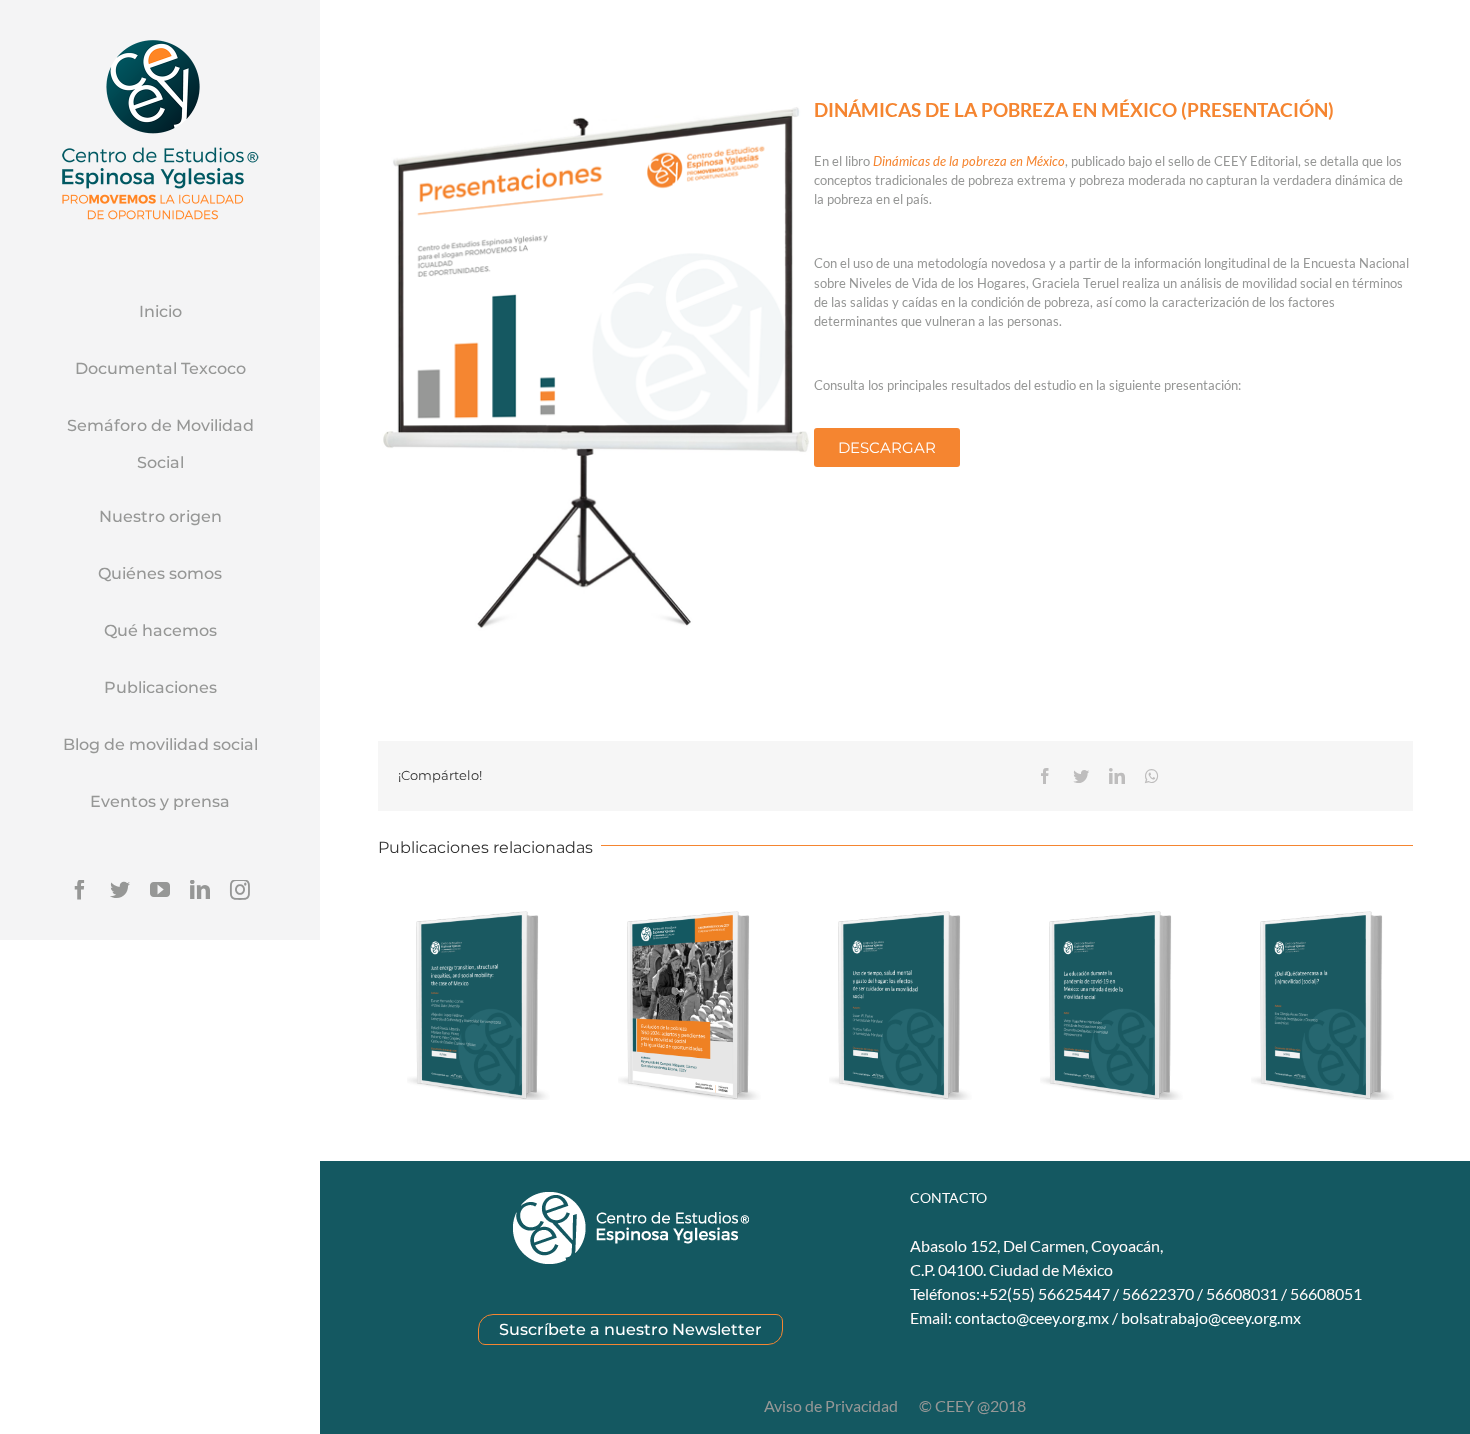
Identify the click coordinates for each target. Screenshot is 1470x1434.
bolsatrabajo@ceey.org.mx (1211, 1317)
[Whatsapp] (1152, 776)
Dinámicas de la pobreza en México (969, 161)
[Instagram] (240, 890)
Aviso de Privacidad (832, 1405)
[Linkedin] (200, 890)
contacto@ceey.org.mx (1032, 1317)
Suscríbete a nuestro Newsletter (630, 1329)
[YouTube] (160, 890)
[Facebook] (80, 890)
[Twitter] (120, 890)
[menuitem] (160, 313)
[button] (887, 447)
